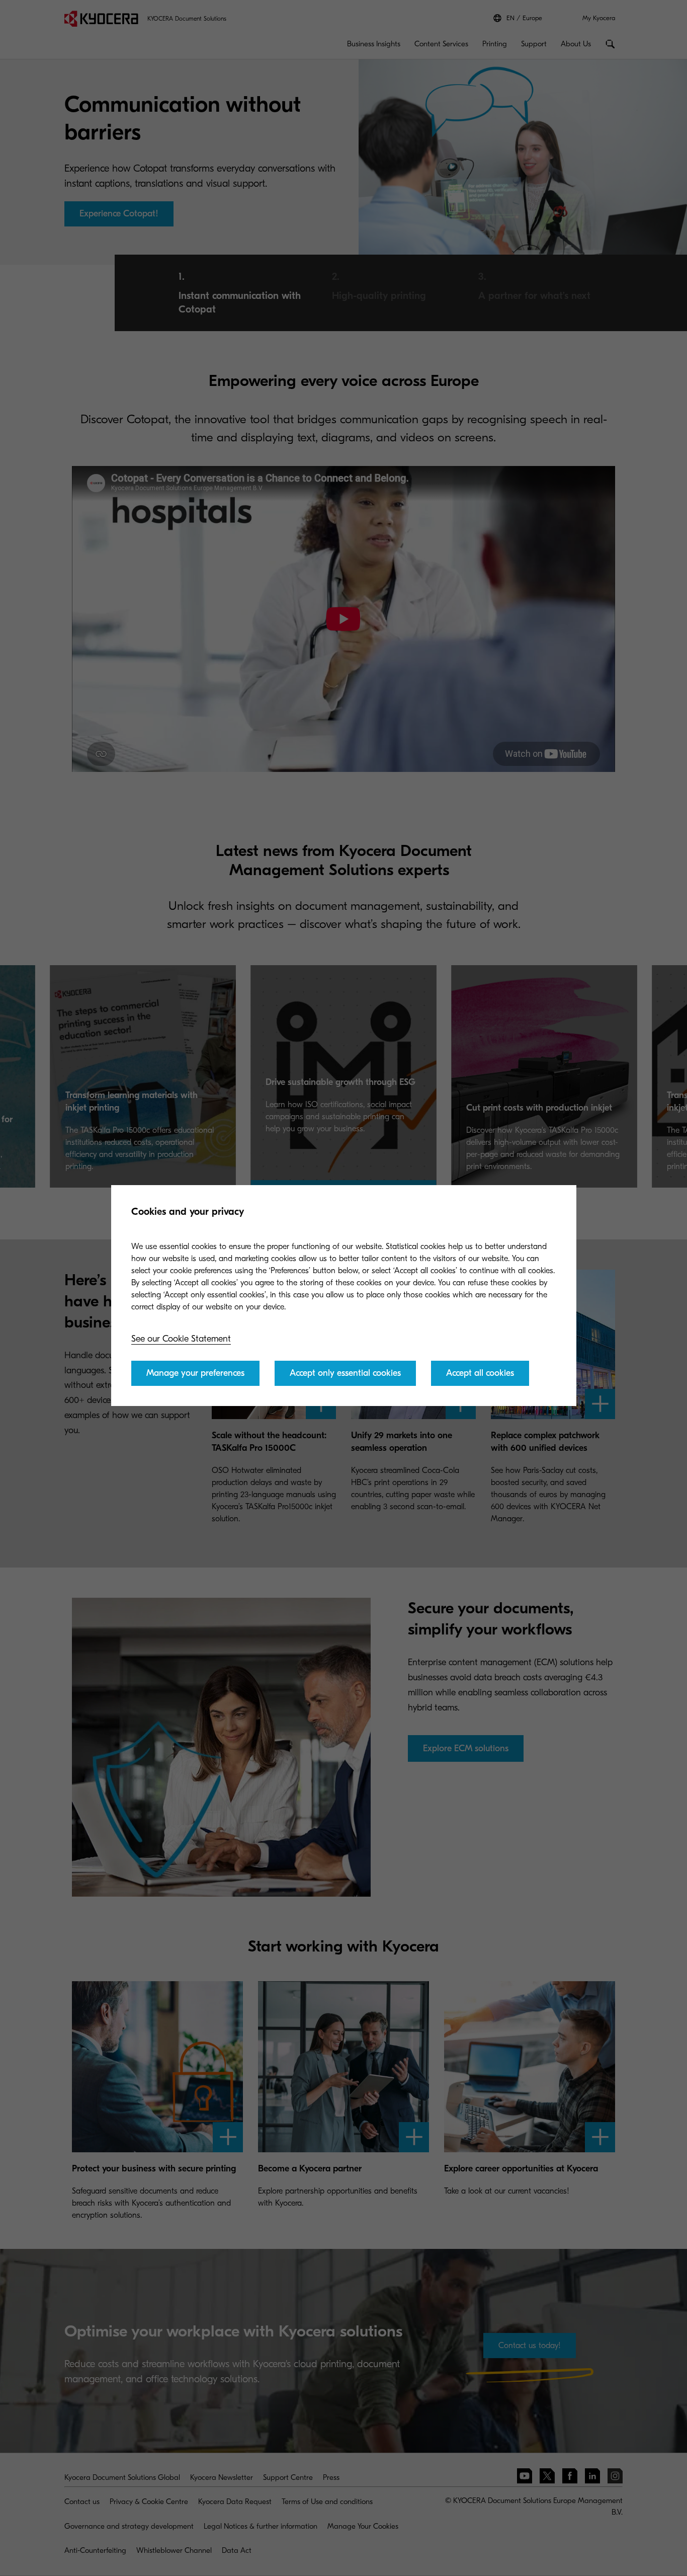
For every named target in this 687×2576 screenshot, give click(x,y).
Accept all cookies (480, 1373)
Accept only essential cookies (345, 1373)
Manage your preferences (195, 1373)
